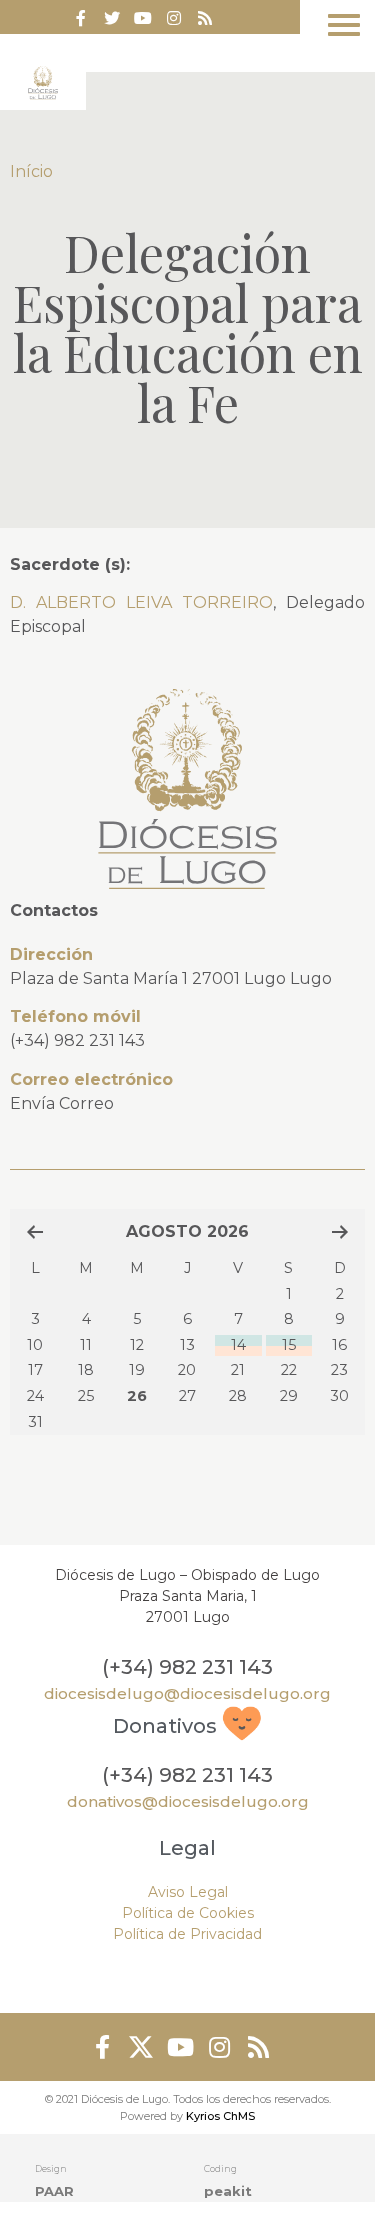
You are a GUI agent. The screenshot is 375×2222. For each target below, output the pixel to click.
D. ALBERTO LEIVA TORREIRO (141, 602)
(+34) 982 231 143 (77, 1040)
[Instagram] (219, 2047)
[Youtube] (143, 18)
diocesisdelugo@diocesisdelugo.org (187, 1693)
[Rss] (205, 18)
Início (31, 171)
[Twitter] (112, 18)
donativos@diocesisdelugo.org (188, 1801)
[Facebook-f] (81, 18)
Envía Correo (62, 1103)
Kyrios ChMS (220, 2116)
